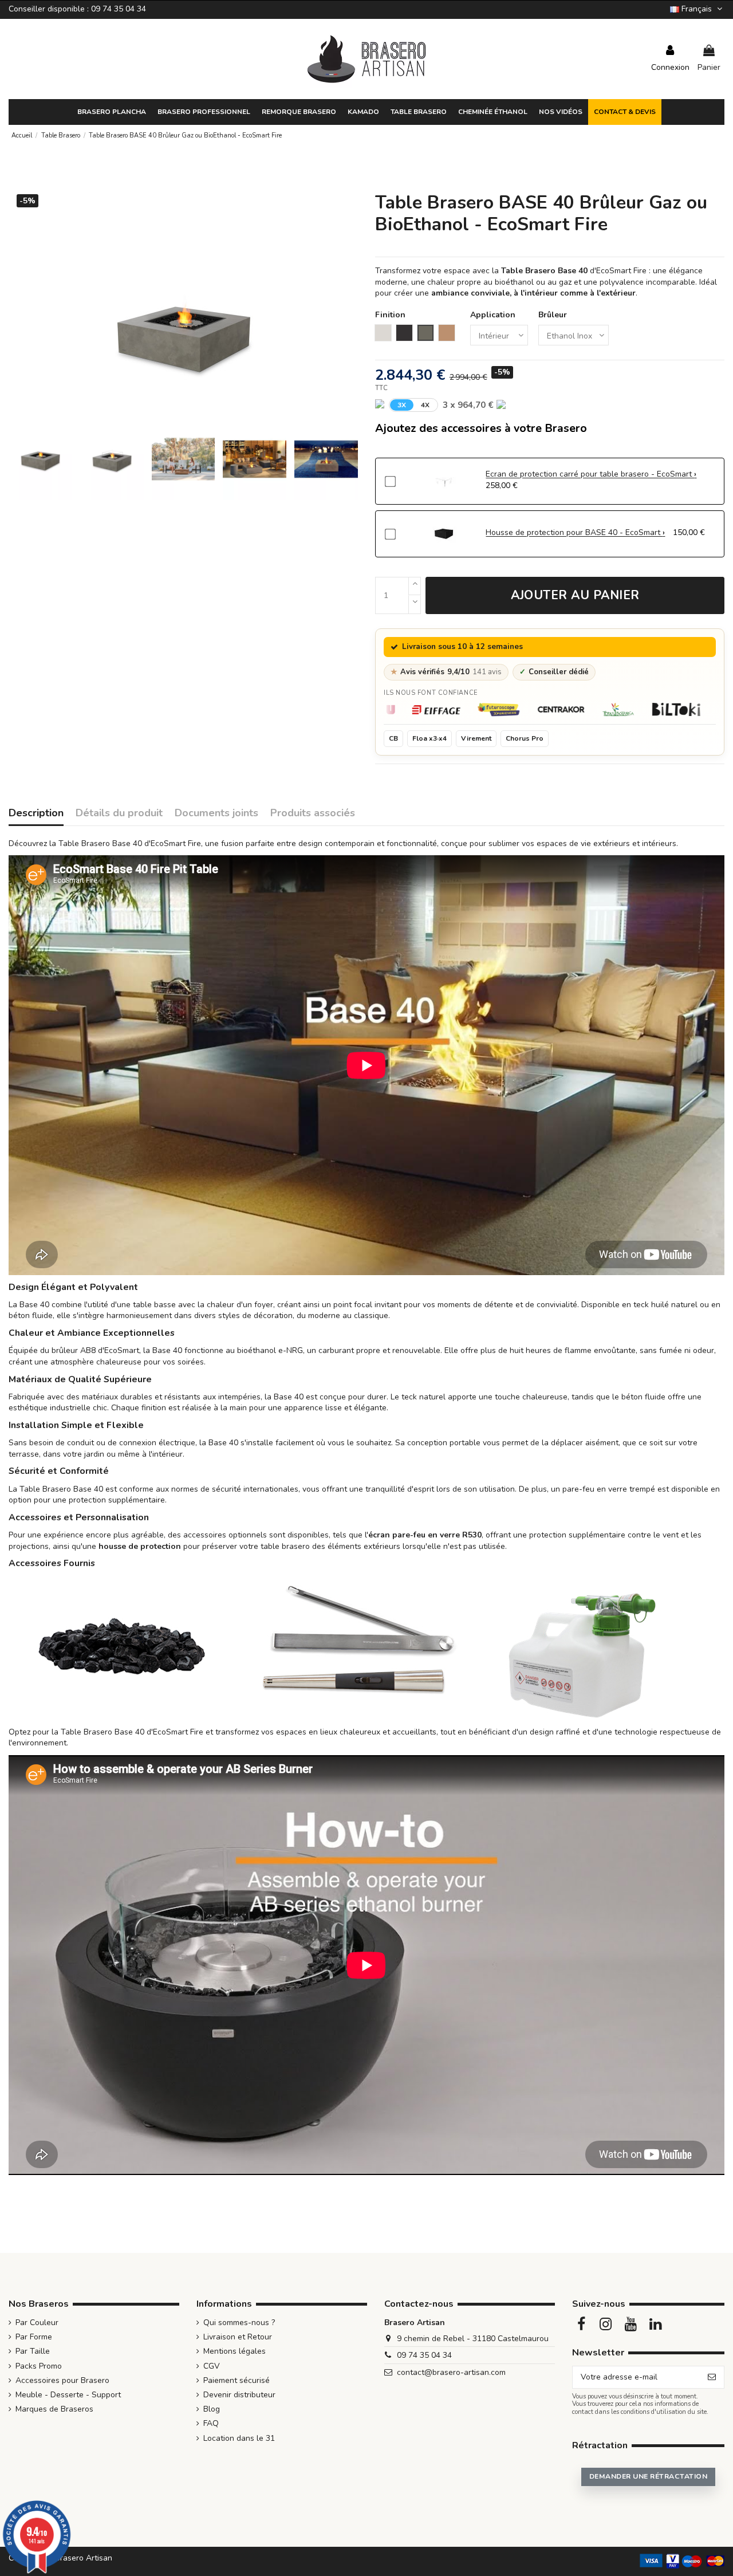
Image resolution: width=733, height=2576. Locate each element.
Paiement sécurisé (237, 2380)
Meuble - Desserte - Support (68, 2395)
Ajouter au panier (575, 595)
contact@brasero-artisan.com (451, 2372)
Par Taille (33, 2351)
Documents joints (216, 814)
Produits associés (313, 814)
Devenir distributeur (239, 2395)
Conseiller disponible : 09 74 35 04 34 (77, 9)
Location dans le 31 (239, 2438)
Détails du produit (119, 814)
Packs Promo (39, 2366)
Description (36, 814)
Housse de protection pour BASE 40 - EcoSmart (574, 532)
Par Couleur (37, 2323)
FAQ (211, 2423)
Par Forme (34, 2337)
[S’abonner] (712, 2377)
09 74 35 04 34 (424, 2355)
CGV (212, 2366)
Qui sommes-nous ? (239, 2323)
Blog (212, 2409)
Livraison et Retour (238, 2337)
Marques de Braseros (54, 2409)
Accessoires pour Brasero (62, 2380)
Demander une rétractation (648, 2476)
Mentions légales (235, 2351)
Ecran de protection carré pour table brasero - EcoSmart (590, 474)
